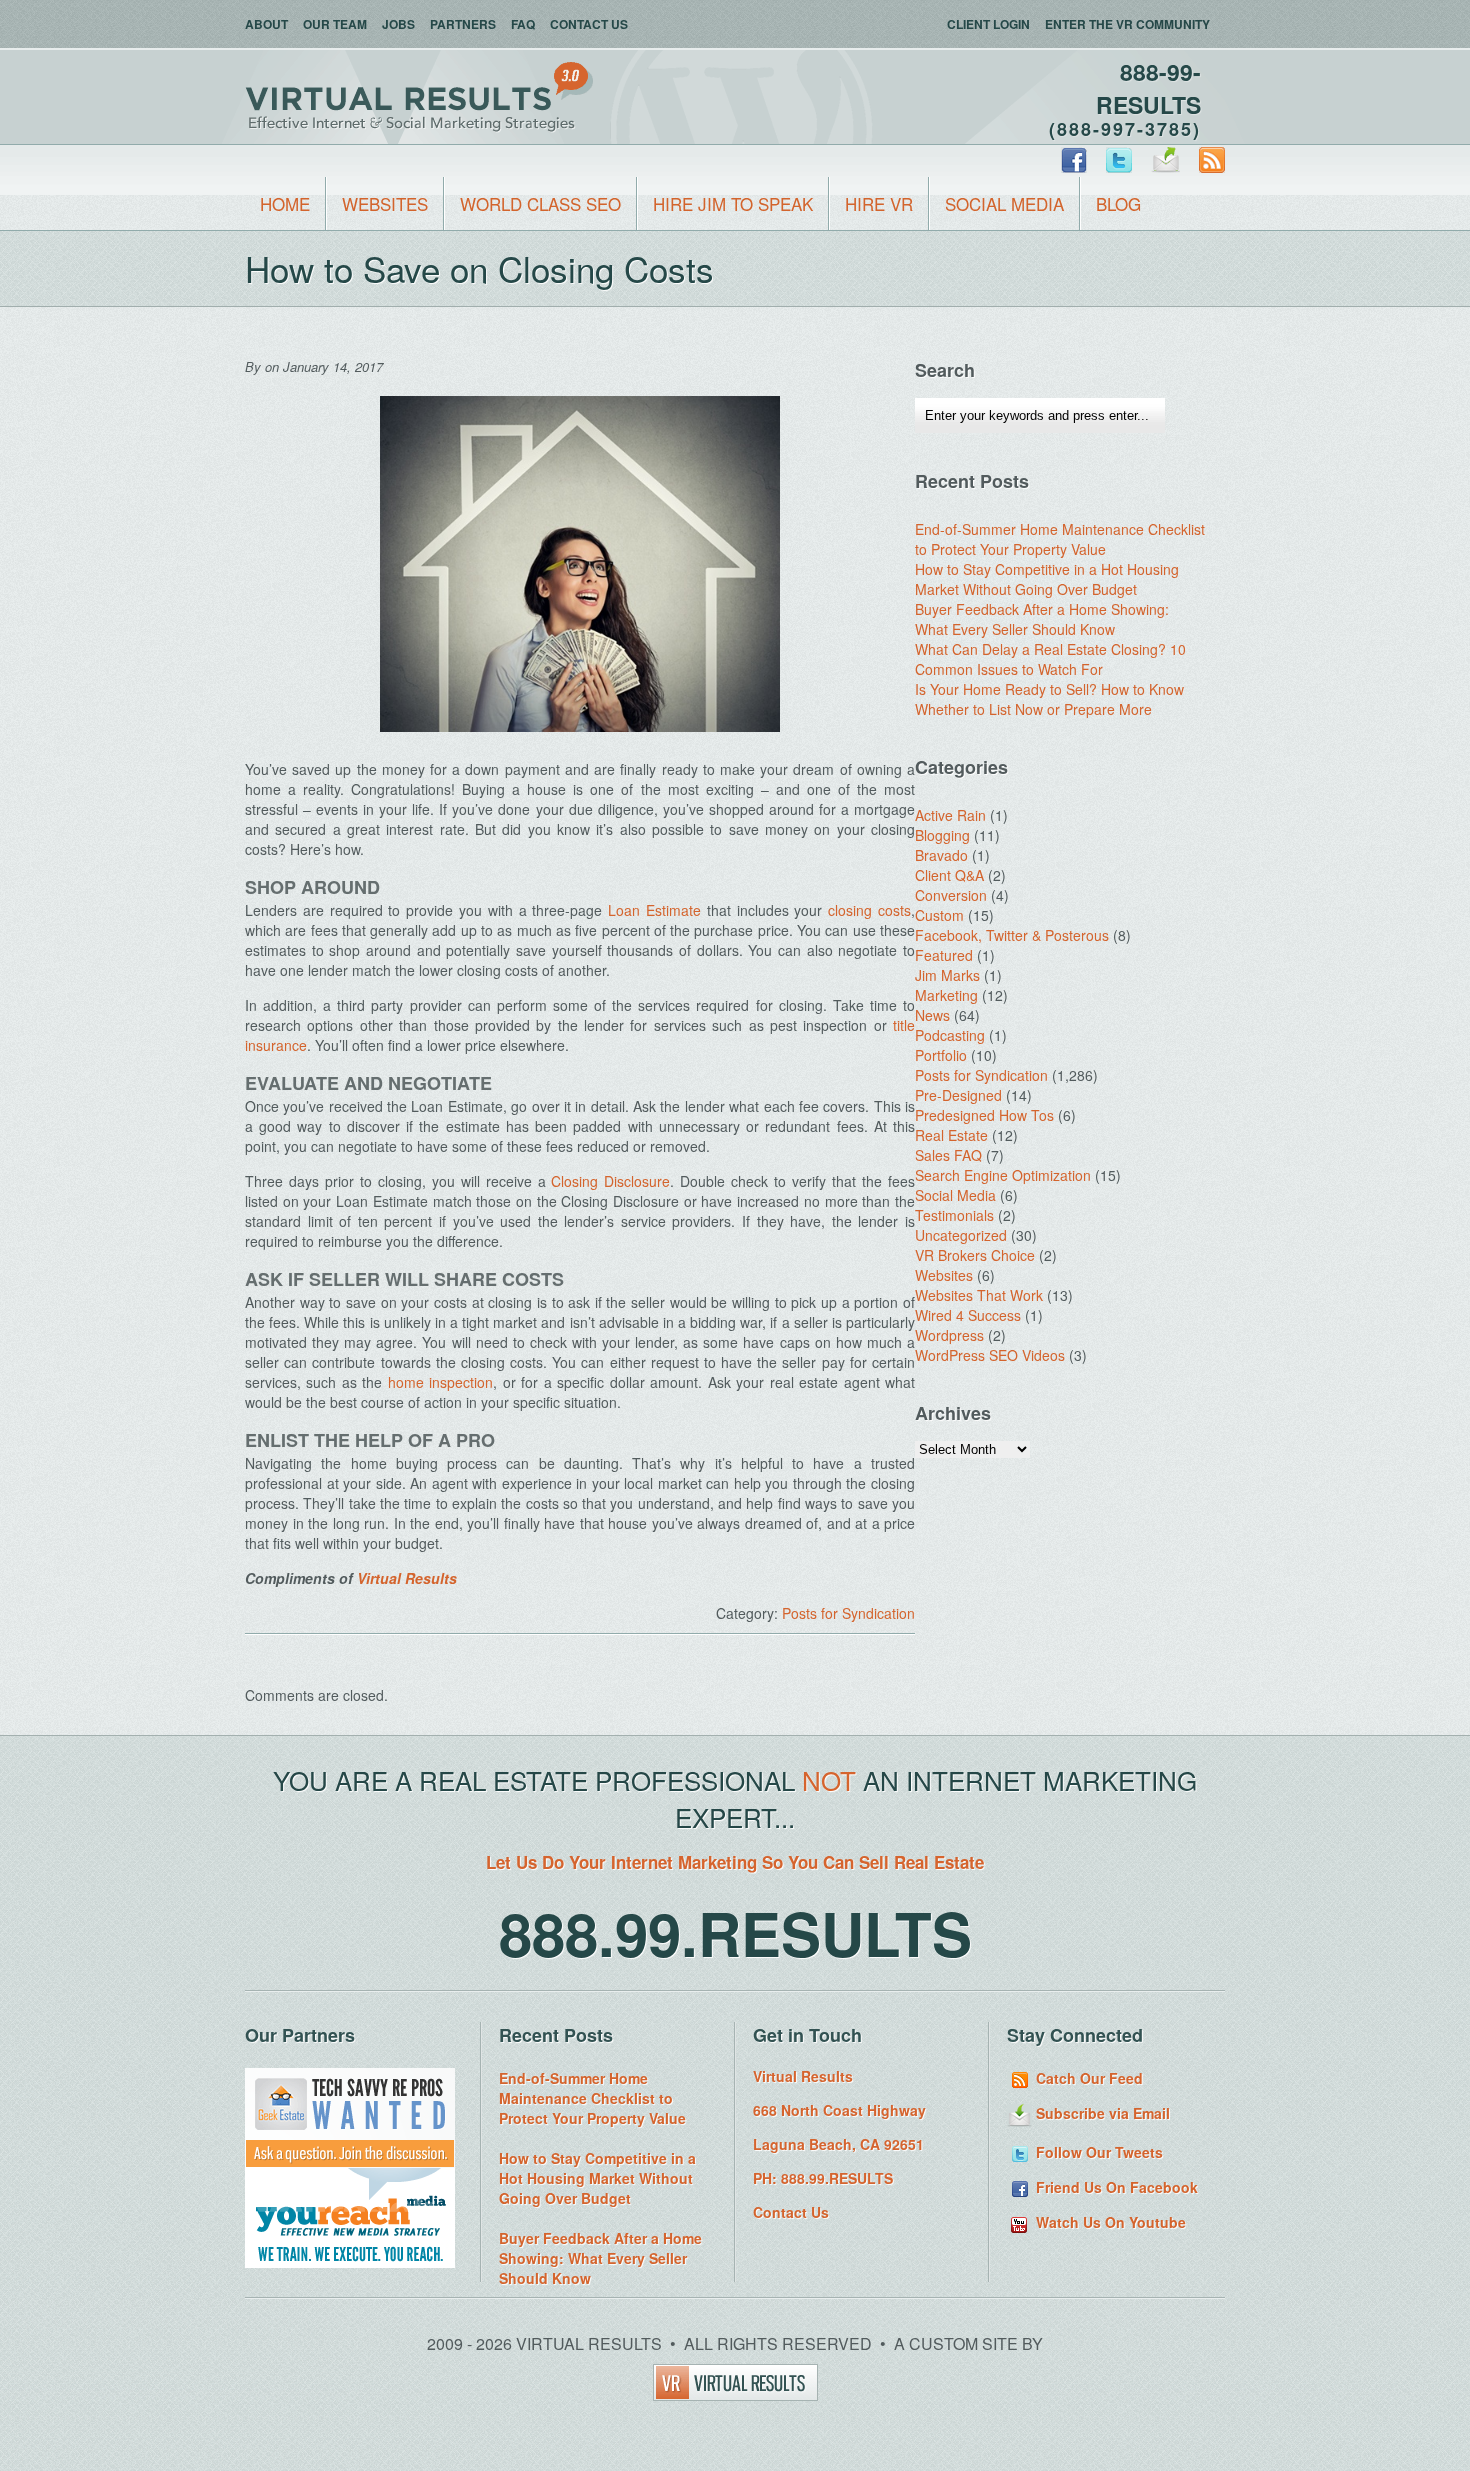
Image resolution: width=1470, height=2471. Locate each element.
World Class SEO (540, 203)
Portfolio (941, 1055)
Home (285, 203)
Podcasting (950, 1035)
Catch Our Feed (1087, 2078)
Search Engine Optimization (1003, 1175)
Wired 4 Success (968, 1315)
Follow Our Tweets (1097, 2152)
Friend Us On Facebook (1115, 2187)
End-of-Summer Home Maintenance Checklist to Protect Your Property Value (1060, 539)
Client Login (988, 24)
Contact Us (589, 24)
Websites (385, 203)
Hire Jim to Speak (733, 203)
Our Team (335, 24)
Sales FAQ (948, 1155)
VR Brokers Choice (975, 1255)
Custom (939, 915)
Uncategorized (961, 1235)
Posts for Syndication (848, 1613)
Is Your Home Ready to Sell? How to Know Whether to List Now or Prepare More (1049, 699)
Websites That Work (979, 1295)
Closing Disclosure (610, 1181)
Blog (1118, 203)
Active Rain (950, 815)
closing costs (869, 910)
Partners (463, 24)
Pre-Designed (958, 1095)
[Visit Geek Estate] (350, 2162)
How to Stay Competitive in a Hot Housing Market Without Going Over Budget (1047, 579)
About (266, 24)
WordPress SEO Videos (990, 1355)
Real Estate (951, 1135)
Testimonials (954, 1215)
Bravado (941, 855)
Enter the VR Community (1127, 24)
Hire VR (879, 203)
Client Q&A (949, 875)
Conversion (951, 895)
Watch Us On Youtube (1109, 2222)
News (932, 1015)
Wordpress (949, 1335)
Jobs (398, 24)
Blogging (942, 835)
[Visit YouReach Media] (350, 2262)
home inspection (440, 1382)
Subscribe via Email (1101, 2113)
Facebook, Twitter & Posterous (1012, 935)
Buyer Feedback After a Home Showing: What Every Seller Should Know (1042, 619)
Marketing (946, 995)
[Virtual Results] (735, 2394)
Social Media (1004, 203)
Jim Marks (947, 975)
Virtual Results (407, 1578)
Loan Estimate (654, 910)
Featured (944, 955)
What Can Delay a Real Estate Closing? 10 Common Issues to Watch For (1050, 659)
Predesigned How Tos (984, 1115)
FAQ (523, 24)
